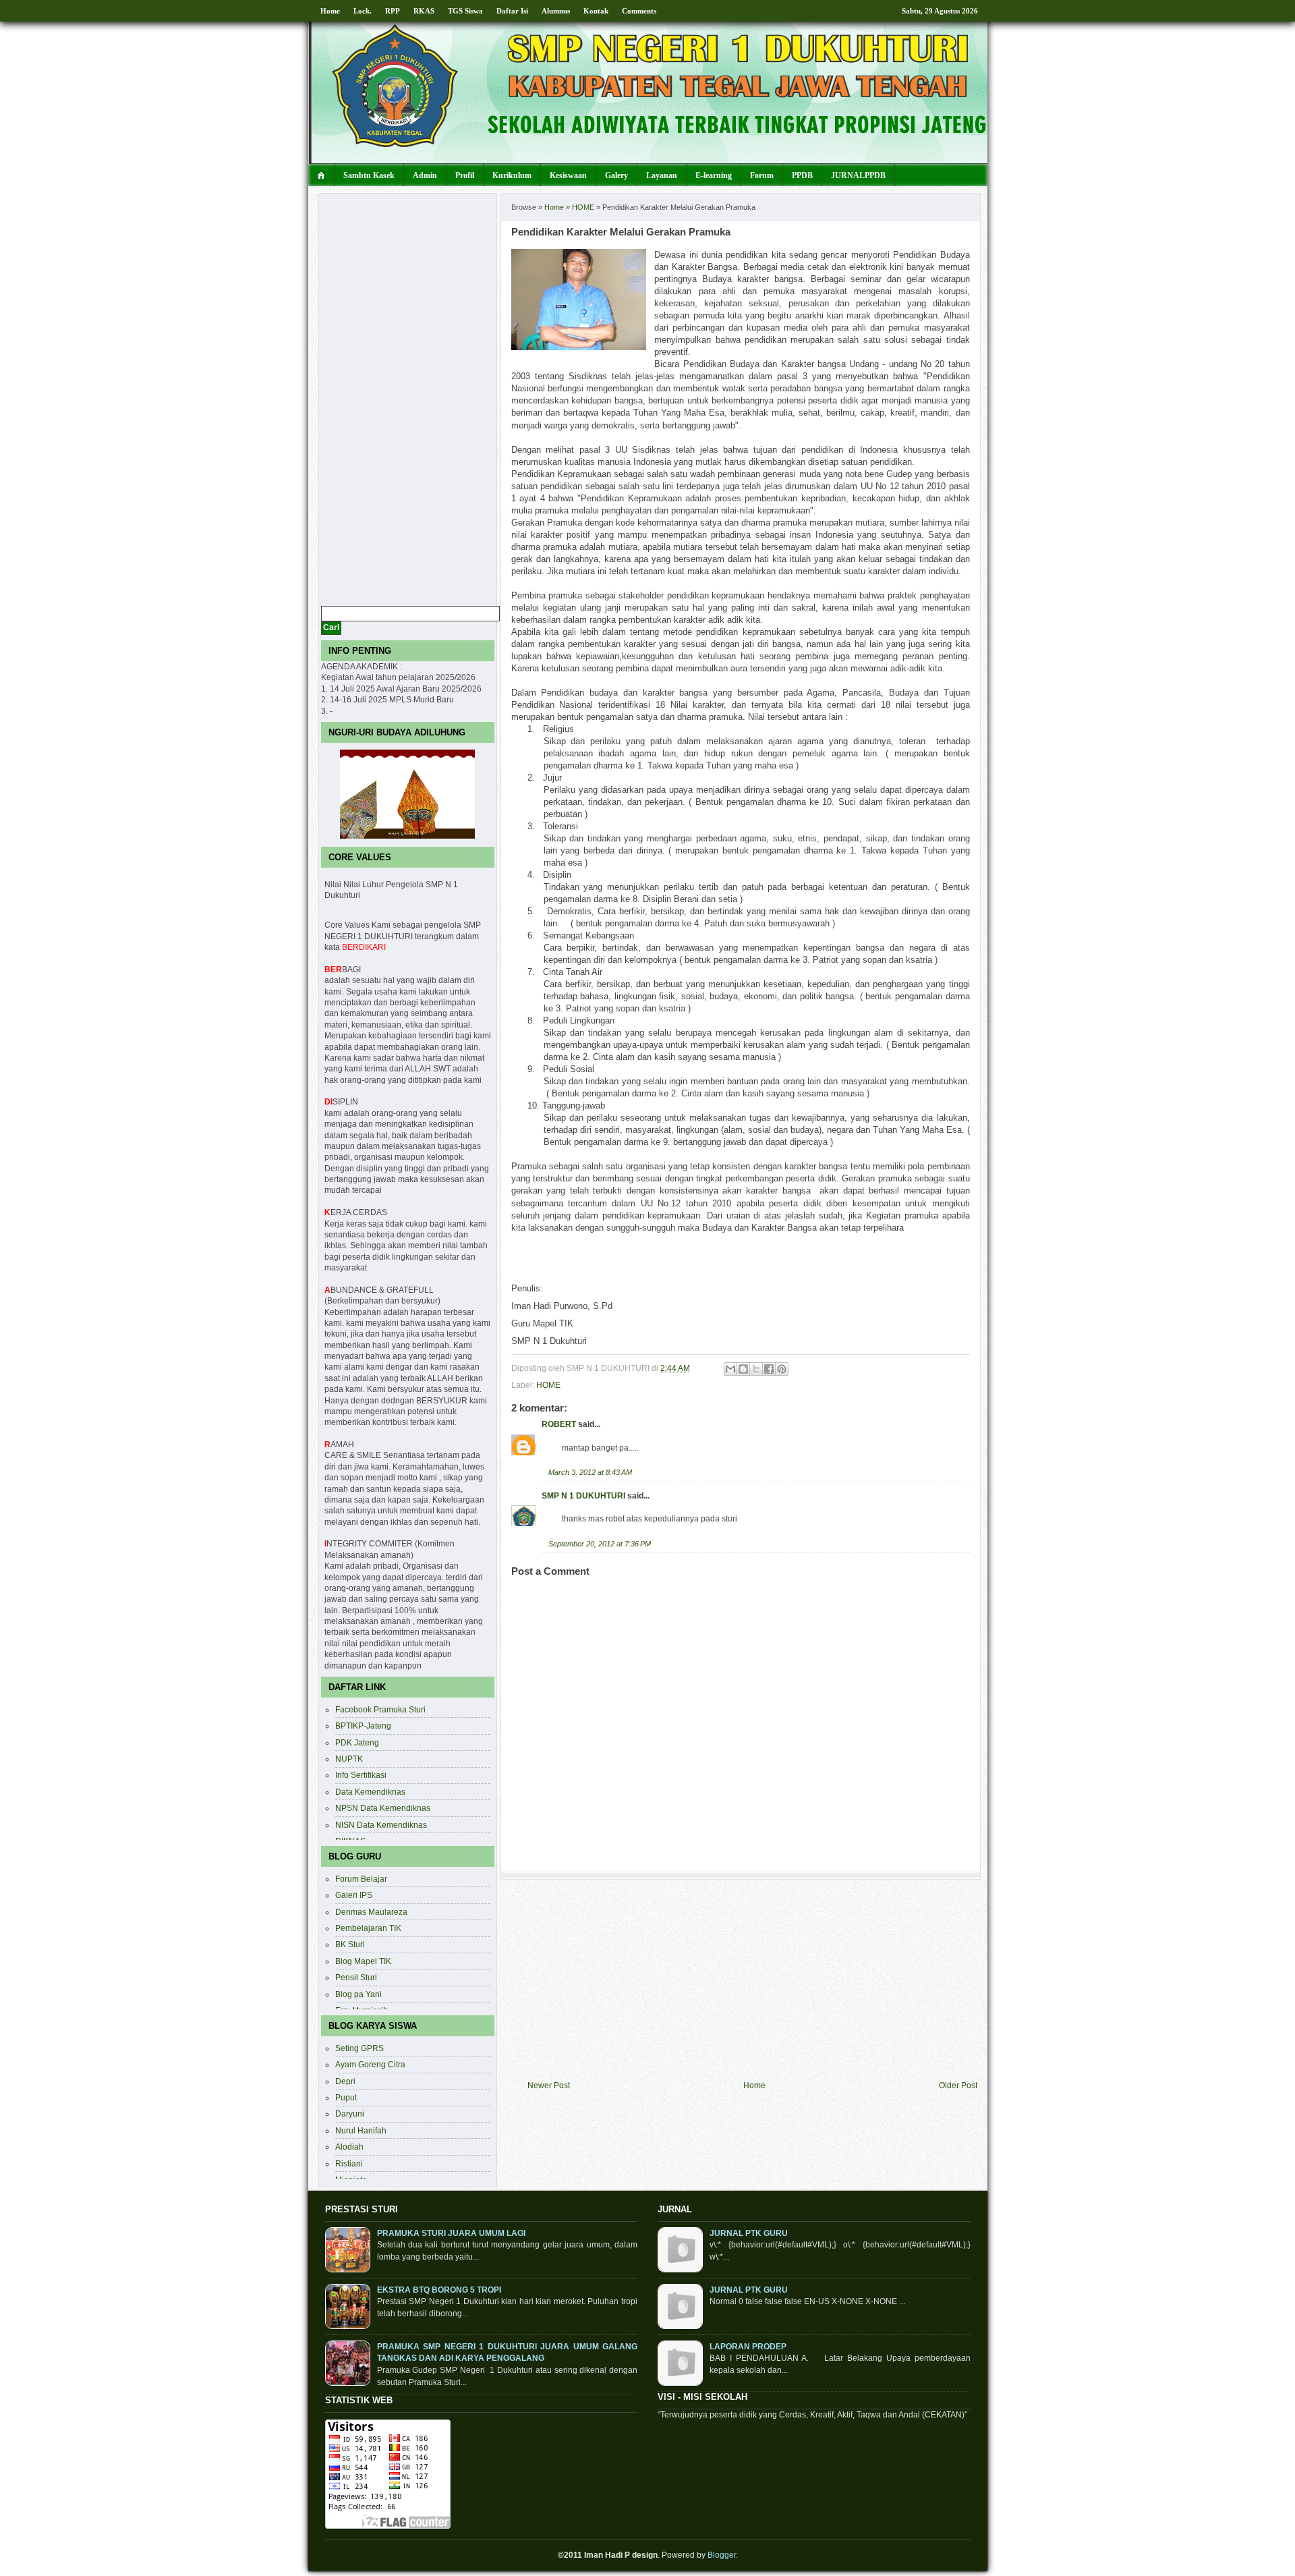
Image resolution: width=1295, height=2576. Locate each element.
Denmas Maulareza (371, 1912)
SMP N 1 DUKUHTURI (583, 1495)
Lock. (363, 11)
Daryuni (350, 2113)
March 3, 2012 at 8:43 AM (590, 1472)
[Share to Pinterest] (782, 1369)
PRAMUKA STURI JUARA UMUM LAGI (451, 2233)
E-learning (714, 175)
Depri (345, 2081)
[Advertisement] (752, 1980)
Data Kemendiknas (370, 1792)
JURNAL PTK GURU (749, 2233)
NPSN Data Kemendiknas (383, 1808)
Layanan (662, 175)
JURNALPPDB (858, 175)
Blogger (722, 2555)
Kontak (596, 11)
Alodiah (349, 2147)
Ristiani (349, 2163)
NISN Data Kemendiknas (381, 1825)
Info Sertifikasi (361, 1775)
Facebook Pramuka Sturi (380, 1709)
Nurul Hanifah (361, 2130)
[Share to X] (756, 1369)
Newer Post (549, 2085)
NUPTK (349, 1759)
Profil (465, 175)
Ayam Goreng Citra (370, 2064)
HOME (583, 207)
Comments (639, 11)
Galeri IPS (354, 1895)
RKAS (424, 11)
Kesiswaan (568, 175)
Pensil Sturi (356, 1977)
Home (330, 11)
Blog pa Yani (358, 1994)
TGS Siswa (465, 11)
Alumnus (556, 11)
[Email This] (730, 1369)
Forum (762, 175)
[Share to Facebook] (769, 1369)
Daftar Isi (512, 11)
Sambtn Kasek (369, 175)
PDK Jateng (357, 1742)
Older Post (958, 2085)
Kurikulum (512, 175)
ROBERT (559, 1424)
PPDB (802, 175)
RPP (393, 11)
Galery (616, 175)
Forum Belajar (361, 1879)
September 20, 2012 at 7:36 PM (600, 1544)
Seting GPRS (359, 2048)
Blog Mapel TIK (363, 1961)
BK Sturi (350, 1944)
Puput (346, 2097)
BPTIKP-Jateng (363, 1726)
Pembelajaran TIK (368, 1928)
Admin (425, 175)
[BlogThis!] (743, 1369)
